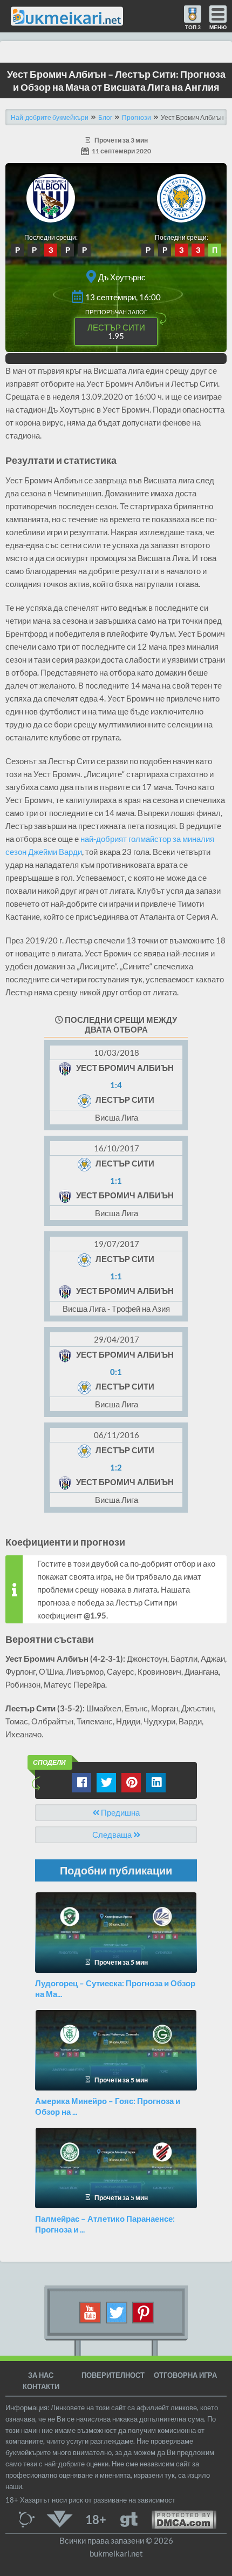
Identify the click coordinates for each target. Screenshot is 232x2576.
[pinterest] (143, 2312)
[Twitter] (117, 2312)
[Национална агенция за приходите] (60, 2518)
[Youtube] (90, 2312)
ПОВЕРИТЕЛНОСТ (113, 2375)
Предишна (120, 1812)
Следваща (113, 1835)
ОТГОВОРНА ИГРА (185, 2375)
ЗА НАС (41, 2375)
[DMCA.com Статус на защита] (177, 2518)
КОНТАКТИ (41, 2386)
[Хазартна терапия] (129, 2518)
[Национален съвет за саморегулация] (29, 2518)
